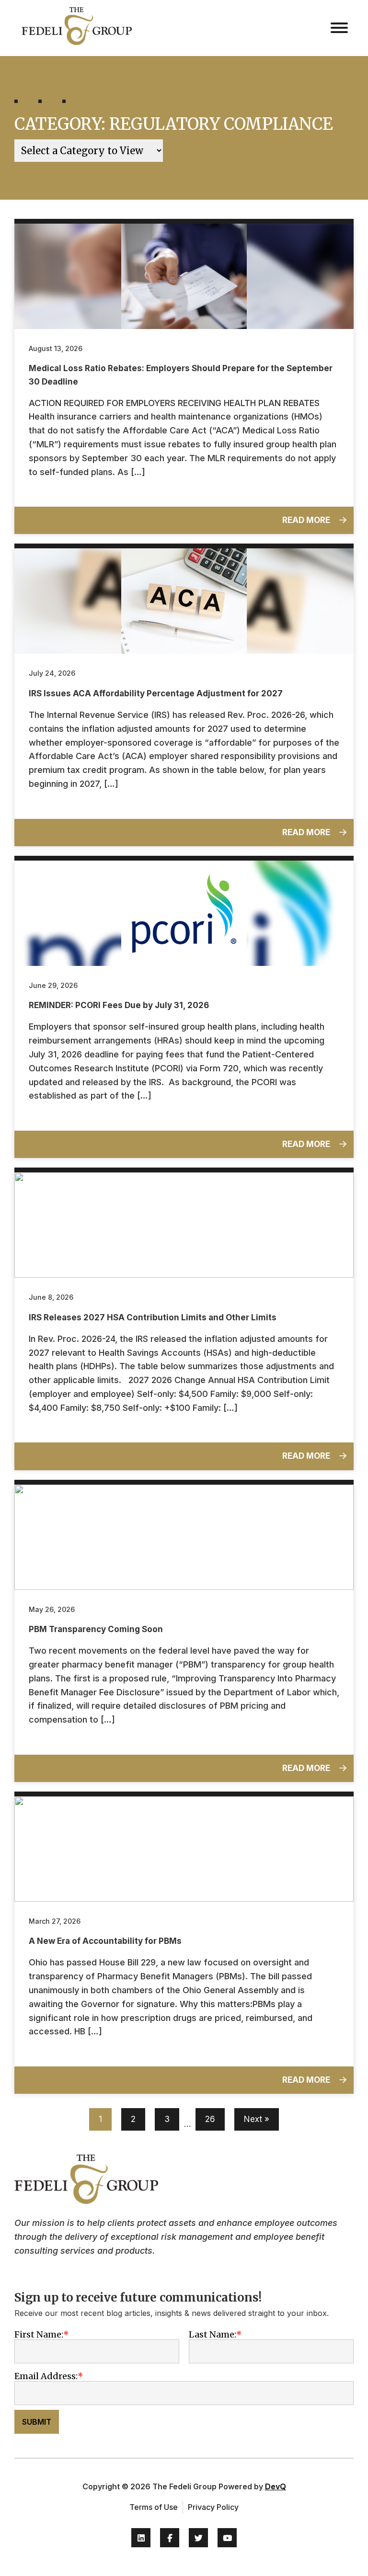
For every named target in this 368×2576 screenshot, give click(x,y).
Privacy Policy (213, 2507)
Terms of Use (154, 2507)
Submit (37, 2422)
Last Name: (213, 2334)
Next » (257, 2119)
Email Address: (46, 2376)
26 (210, 2119)
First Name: (39, 2334)
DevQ (276, 2486)
